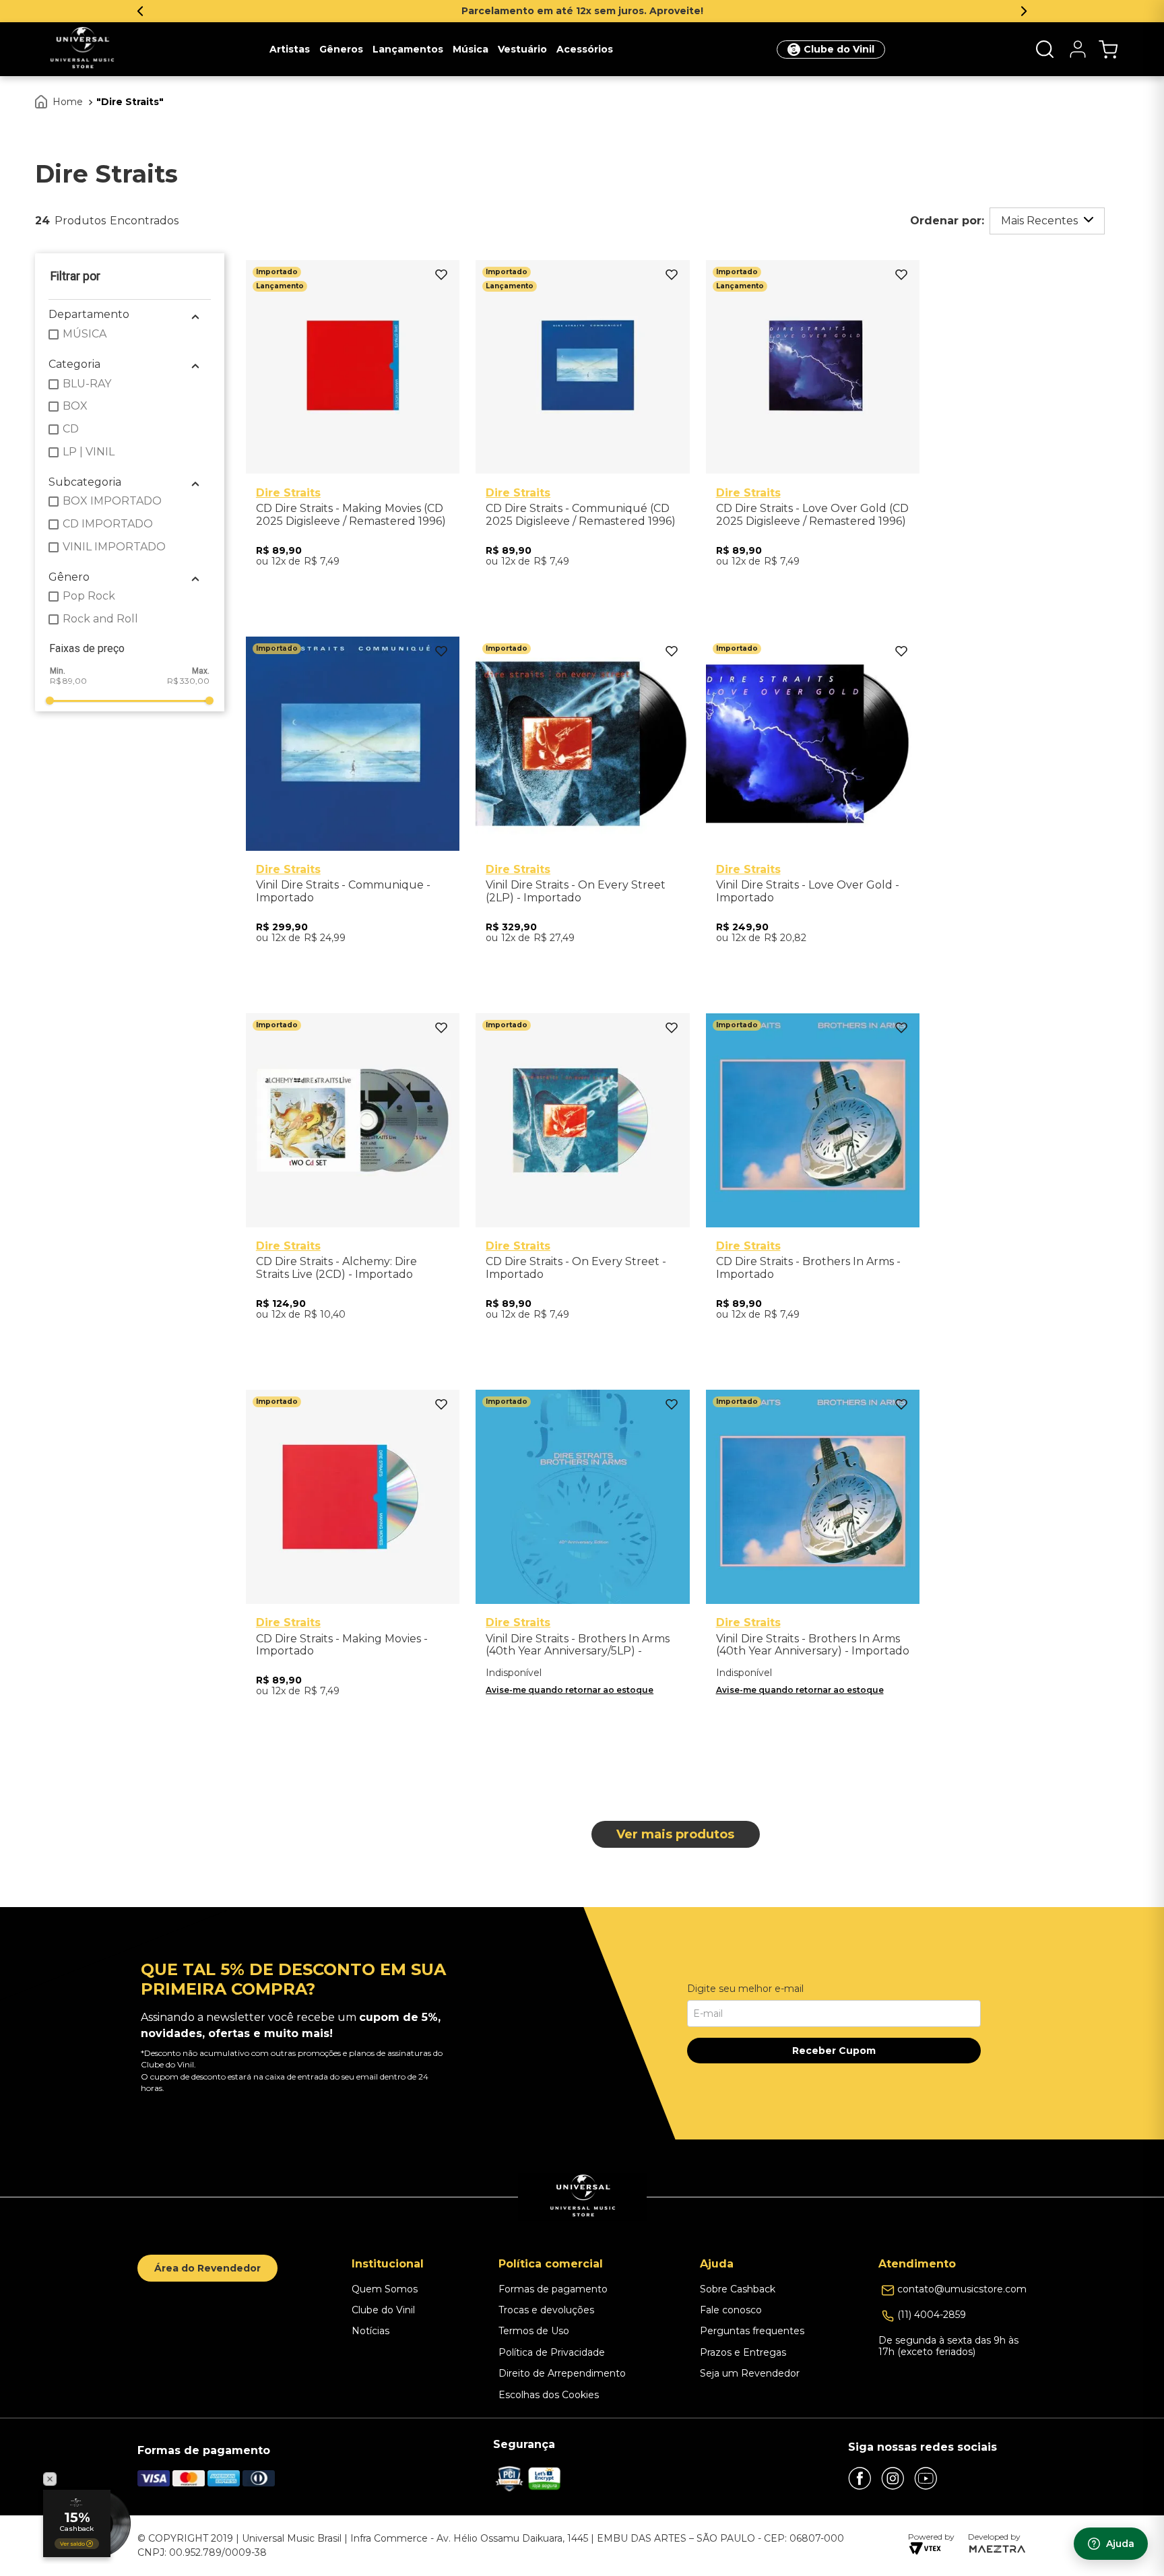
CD (71, 429)
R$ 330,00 (188, 681)
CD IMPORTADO (108, 524)
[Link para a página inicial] (60, 102)
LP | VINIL (89, 452)
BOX (75, 406)
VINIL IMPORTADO (114, 547)
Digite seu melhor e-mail (745, 1989)
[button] (1045, 49)
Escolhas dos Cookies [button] (549, 2395)
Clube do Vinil (839, 49)
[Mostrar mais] (676, 1834)
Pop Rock (89, 596)
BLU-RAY (87, 384)
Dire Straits (130, 102)
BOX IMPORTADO (112, 501)
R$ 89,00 (68, 681)
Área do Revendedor (207, 2268)
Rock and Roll (100, 619)
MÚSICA (85, 334)
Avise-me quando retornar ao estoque (570, 1690)
